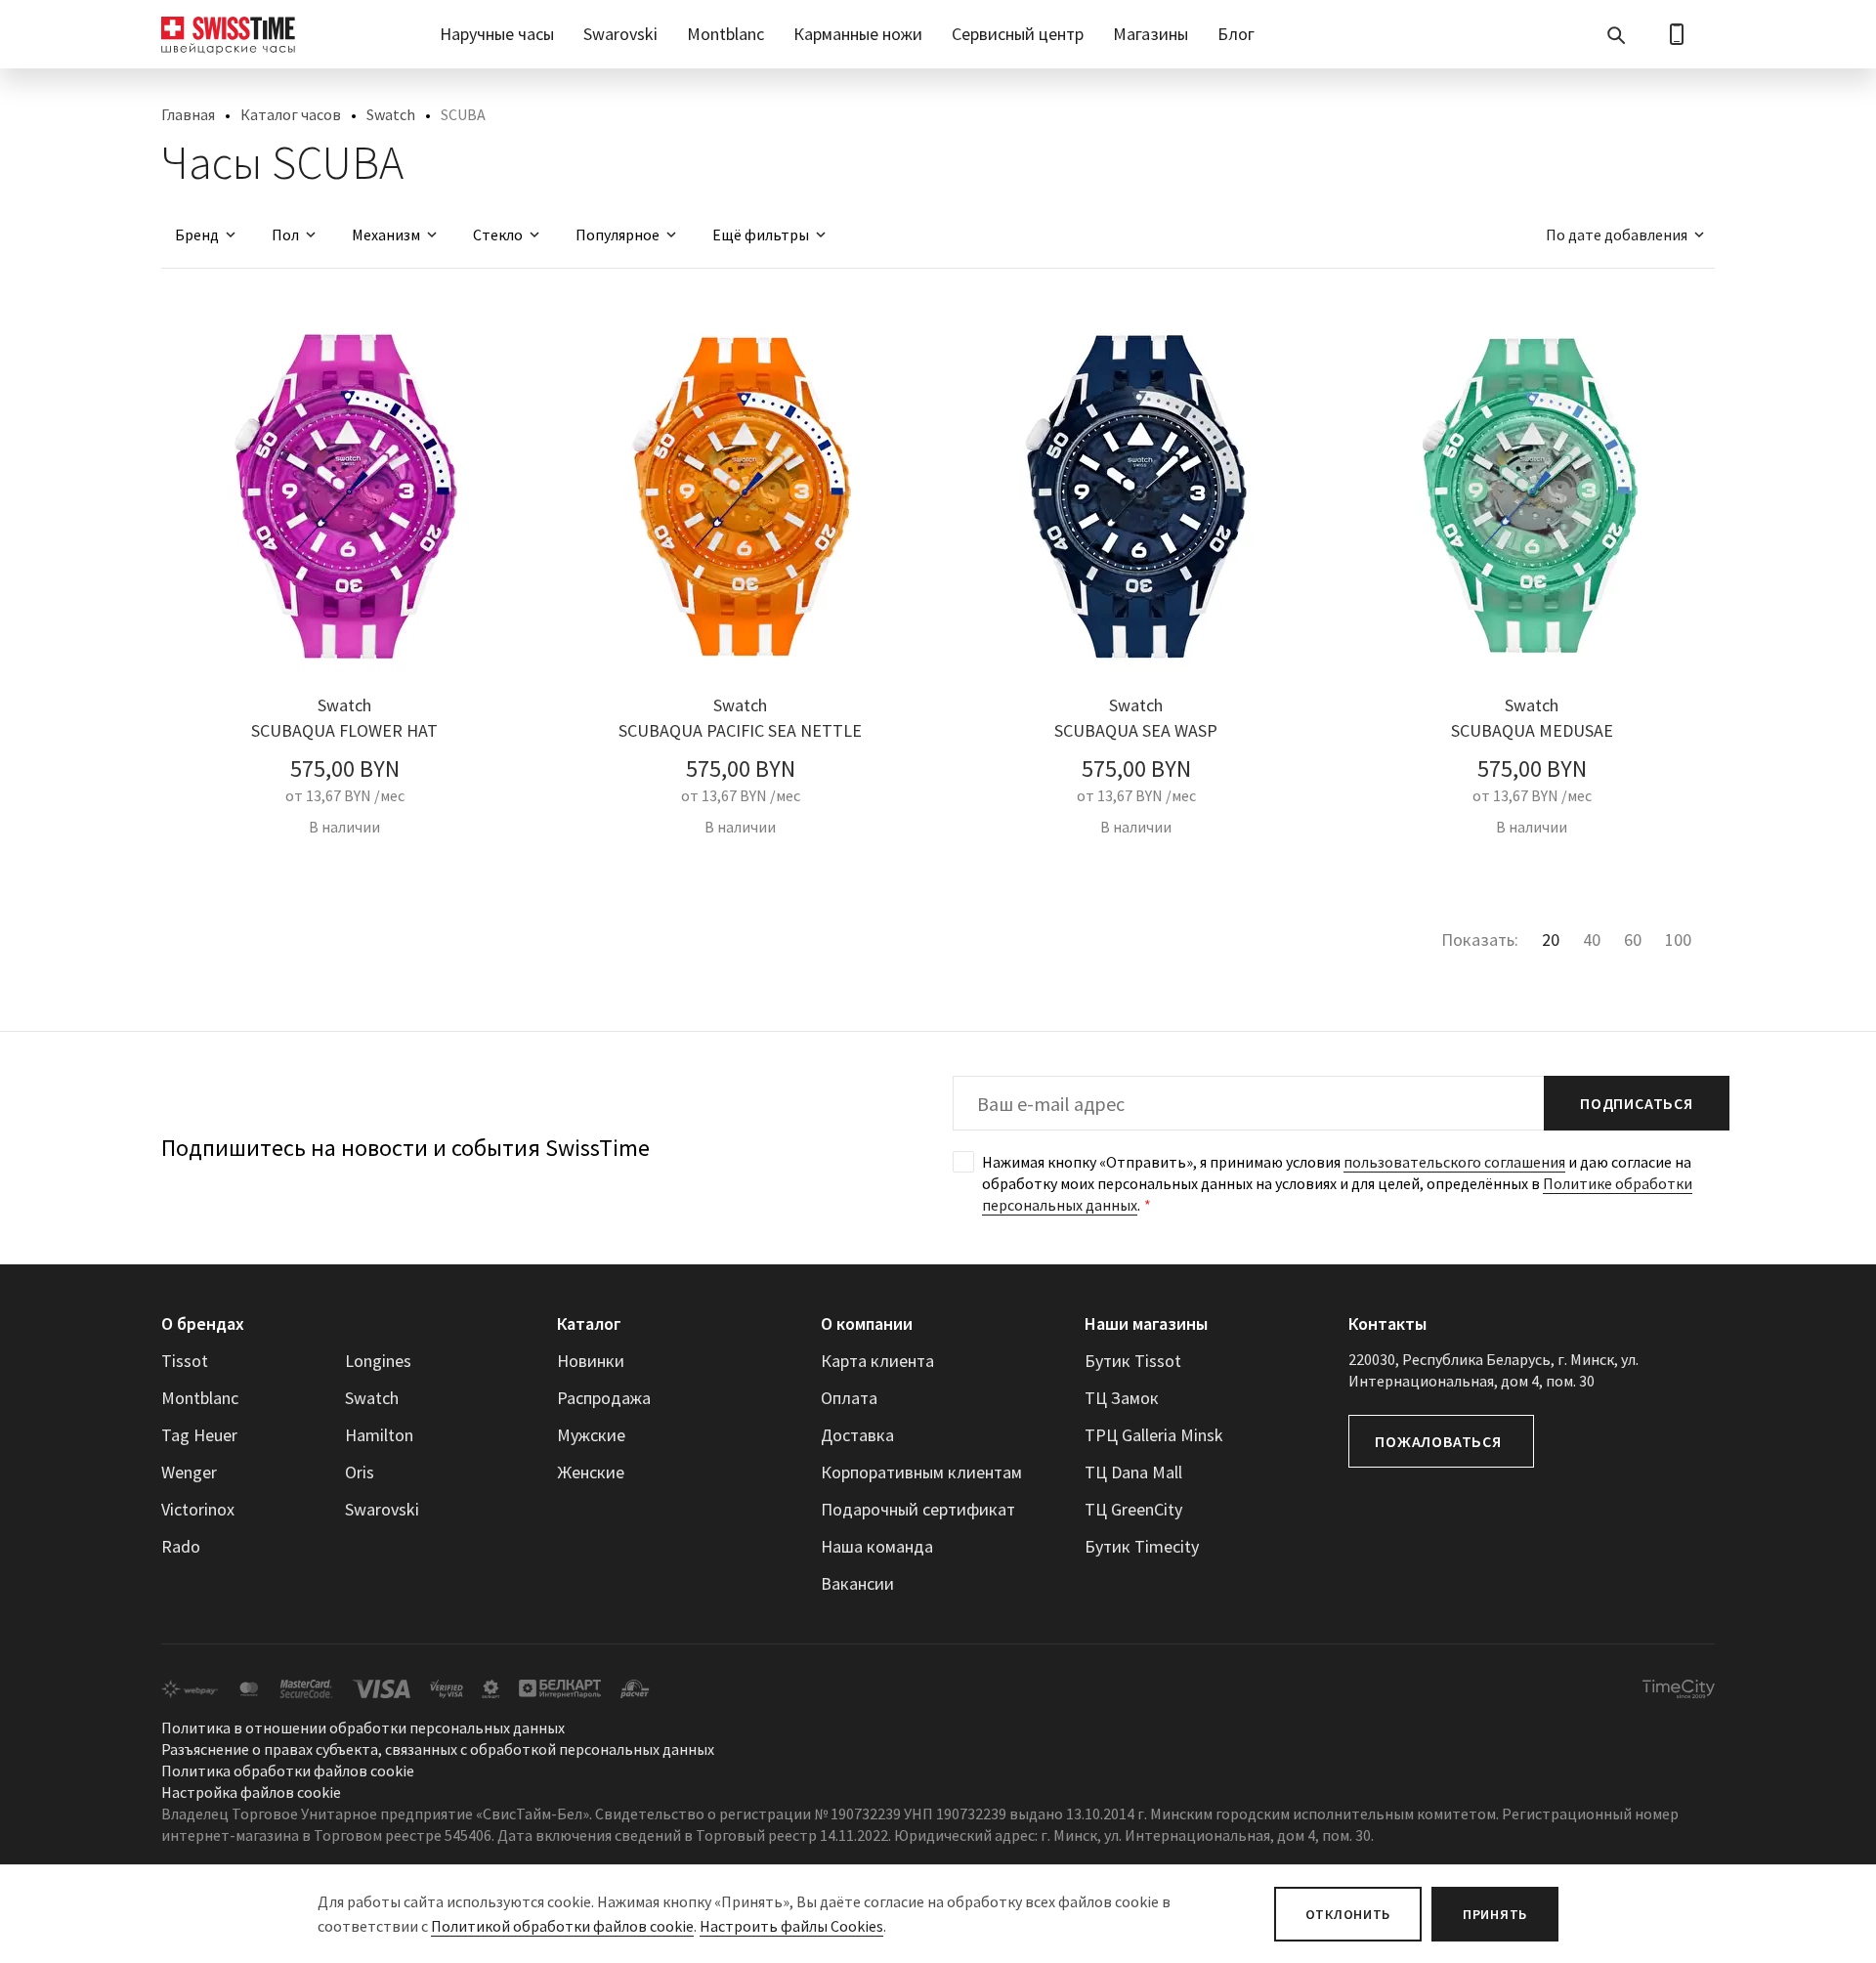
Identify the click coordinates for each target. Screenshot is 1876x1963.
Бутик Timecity (1142, 1546)
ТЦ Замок (1122, 1398)
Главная (188, 114)
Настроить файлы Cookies (791, 1926)
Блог (1236, 34)
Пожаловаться (1438, 1441)
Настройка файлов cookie (251, 1792)
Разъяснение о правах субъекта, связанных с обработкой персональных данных (438, 1749)
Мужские (591, 1435)
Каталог (589, 1323)
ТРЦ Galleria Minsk (1154, 1435)
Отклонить (1348, 1914)
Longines (378, 1361)
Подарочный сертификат (918, 1509)
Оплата (849, 1398)
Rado (181, 1546)
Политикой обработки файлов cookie (562, 1926)
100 (1678, 939)
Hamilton (379, 1435)
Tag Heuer (199, 1435)
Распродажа (604, 1398)
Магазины (1151, 34)
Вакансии (857, 1583)
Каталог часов (291, 114)
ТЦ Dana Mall (1133, 1472)
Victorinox (198, 1509)
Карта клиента (877, 1361)
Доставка (857, 1435)
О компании (867, 1323)
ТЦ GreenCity (1133, 1509)
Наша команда (877, 1546)
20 (1551, 939)
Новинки (591, 1361)
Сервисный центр (1018, 34)
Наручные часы (497, 34)
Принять (1495, 1914)
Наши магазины (1146, 1323)
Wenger (189, 1472)
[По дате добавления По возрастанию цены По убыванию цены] (1616, 235)
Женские (591, 1472)
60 (1633, 939)
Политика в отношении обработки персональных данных (363, 1728)
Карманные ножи (858, 34)
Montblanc (725, 34)
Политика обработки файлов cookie (288, 1771)
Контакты (1387, 1323)
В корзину (344, 871)
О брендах (203, 1323)
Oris (360, 1472)
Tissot (185, 1361)
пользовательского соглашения (1454, 1162)
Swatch (391, 114)
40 (1592, 939)
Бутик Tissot (1133, 1361)
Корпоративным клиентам (921, 1472)
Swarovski (620, 34)
